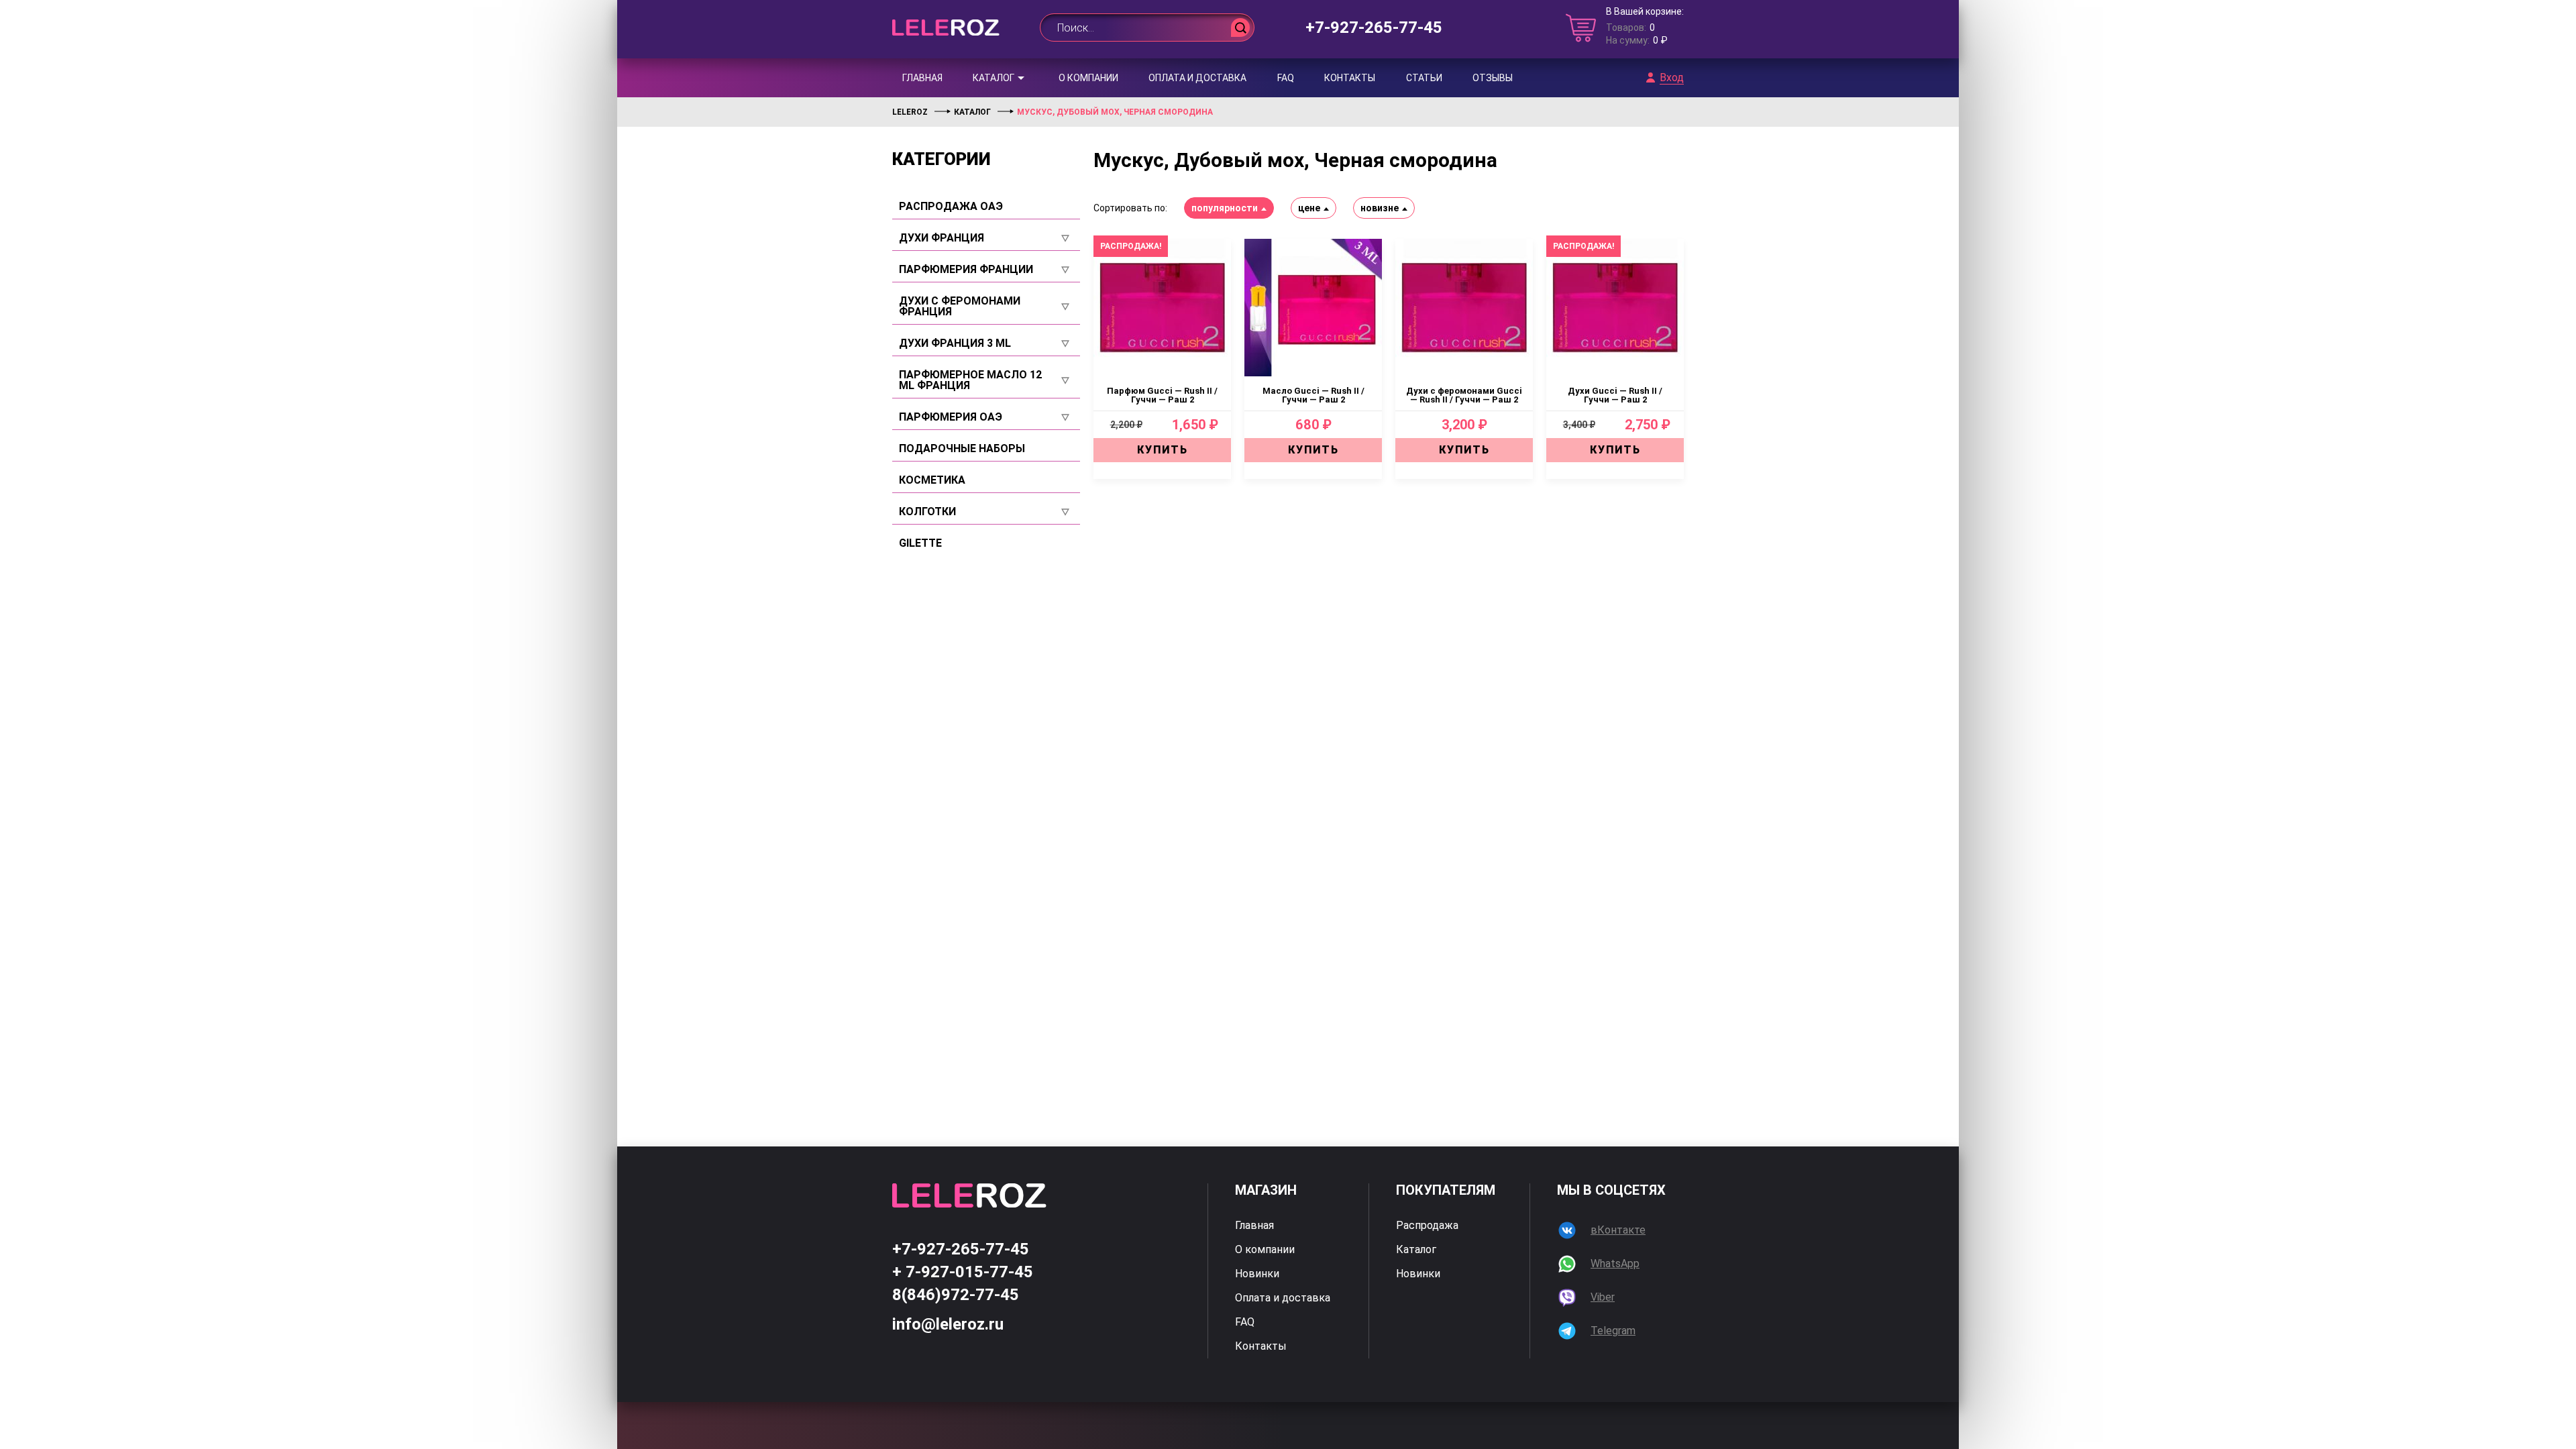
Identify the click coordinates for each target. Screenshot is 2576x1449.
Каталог (994, 78)
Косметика (932, 480)
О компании (1088, 78)
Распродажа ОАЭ (951, 207)
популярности (1225, 208)
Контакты (1350, 78)
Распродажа (1427, 1226)
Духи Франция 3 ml (955, 343)
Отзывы (1493, 78)
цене (1309, 208)
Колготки (927, 512)
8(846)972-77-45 (956, 1295)
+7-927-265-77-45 (1374, 28)
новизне (1380, 208)
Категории (942, 159)
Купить (1163, 450)
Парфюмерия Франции (966, 270)
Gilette (920, 543)
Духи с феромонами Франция (960, 307)
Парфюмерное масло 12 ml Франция (970, 380)
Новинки (1257, 1274)
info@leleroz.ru (948, 1324)
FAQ (1286, 78)
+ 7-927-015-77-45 (963, 1272)
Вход (1672, 78)
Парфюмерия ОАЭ (951, 417)
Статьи (1424, 78)
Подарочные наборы (962, 449)
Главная (922, 78)
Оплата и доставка (1197, 78)
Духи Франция (942, 238)
